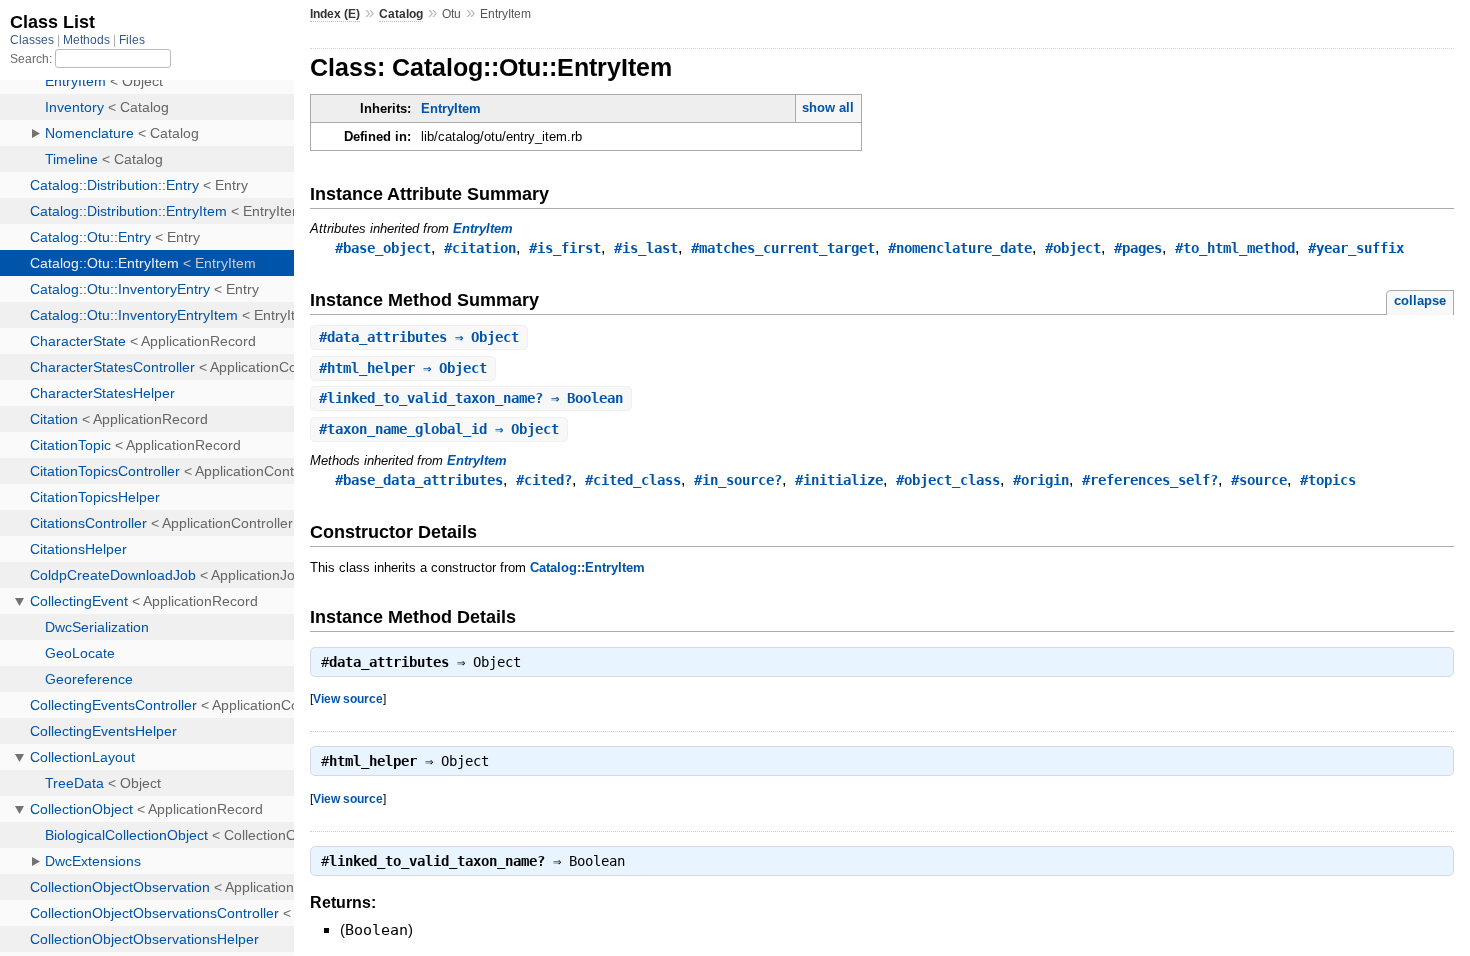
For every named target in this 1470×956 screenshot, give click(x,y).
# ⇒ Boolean (471, 398)
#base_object (383, 248)
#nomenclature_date (960, 248)
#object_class (948, 480)
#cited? (544, 480)
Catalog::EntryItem (587, 567)
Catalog (401, 14)
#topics (1328, 480)
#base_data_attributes (419, 480)
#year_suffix (1356, 248)
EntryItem (451, 108)
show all (828, 107)
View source (348, 698)
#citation (480, 248)
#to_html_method (1235, 248)
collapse (1420, 300)
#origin (1041, 480)
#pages (1138, 248)
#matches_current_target (783, 248)
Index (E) (335, 14)
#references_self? (1150, 480)
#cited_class (633, 480)
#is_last (646, 248)
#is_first (565, 248)
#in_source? (738, 480)
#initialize (839, 480)
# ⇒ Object (419, 337)
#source (1259, 480)
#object (1073, 248)
